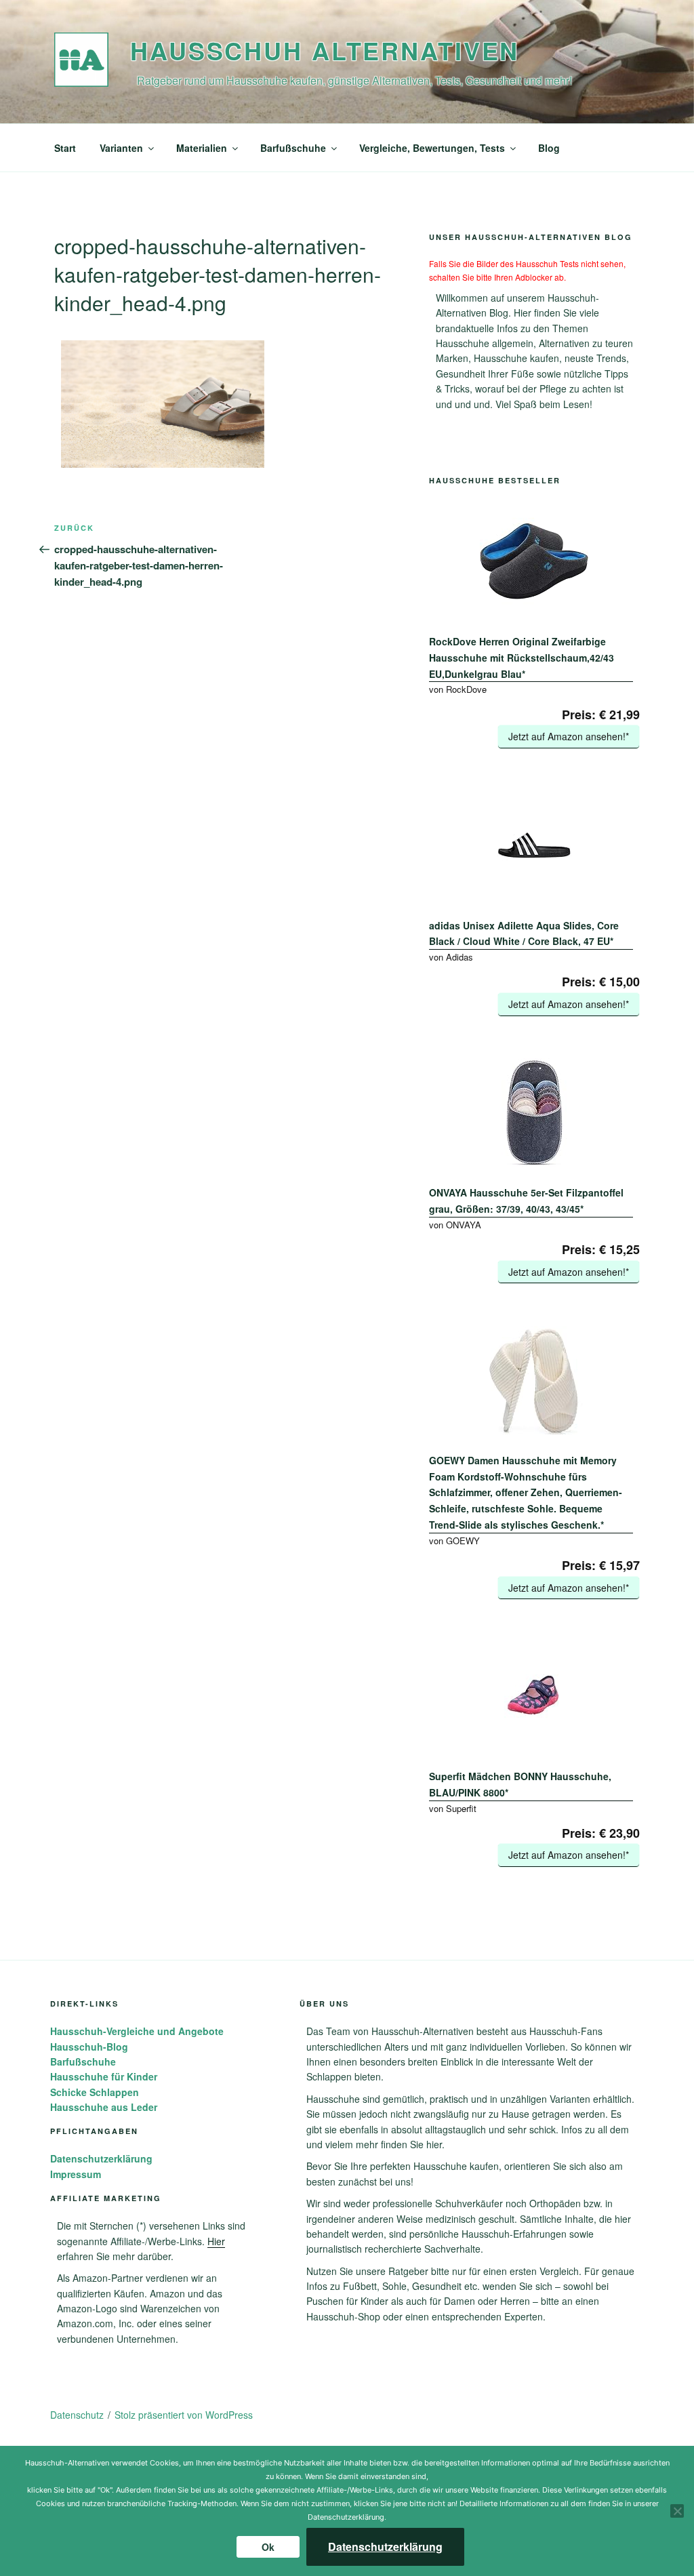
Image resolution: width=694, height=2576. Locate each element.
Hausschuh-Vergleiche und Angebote (137, 2031)
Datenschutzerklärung (101, 2158)
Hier (216, 2241)
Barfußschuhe (293, 148)
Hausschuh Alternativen (325, 50)
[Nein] (677, 2511)
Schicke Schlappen (95, 2092)
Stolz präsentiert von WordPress (184, 2415)
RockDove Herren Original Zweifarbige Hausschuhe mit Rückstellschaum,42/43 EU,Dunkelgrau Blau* (522, 658)
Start (65, 148)
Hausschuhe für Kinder (104, 2076)
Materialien (202, 148)
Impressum (76, 2174)
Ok (268, 2547)
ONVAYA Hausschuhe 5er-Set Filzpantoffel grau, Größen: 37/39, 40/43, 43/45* (526, 1201)
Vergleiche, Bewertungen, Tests (432, 148)
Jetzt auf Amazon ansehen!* (569, 736)
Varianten (121, 148)
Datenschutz (77, 2415)
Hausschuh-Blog (89, 2047)
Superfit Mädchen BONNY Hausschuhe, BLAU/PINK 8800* (520, 1784)
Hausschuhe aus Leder (104, 2107)
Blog (549, 148)
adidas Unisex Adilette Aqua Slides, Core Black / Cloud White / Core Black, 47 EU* (524, 933)
